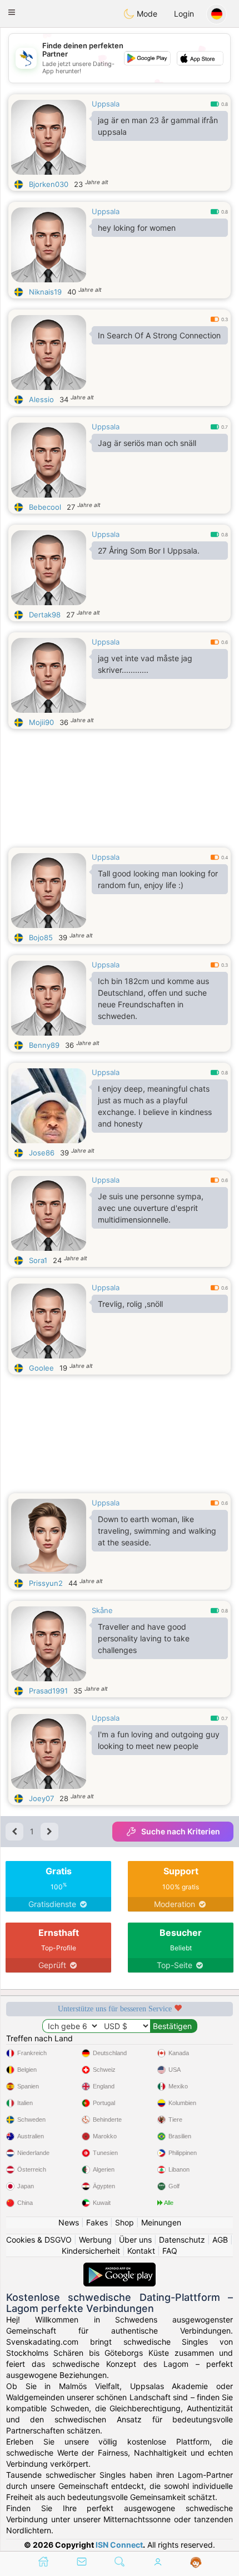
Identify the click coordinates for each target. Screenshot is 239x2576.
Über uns (135, 2240)
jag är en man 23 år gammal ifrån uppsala (158, 126)
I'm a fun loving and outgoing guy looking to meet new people (159, 1740)
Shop (125, 2222)
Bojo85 (41, 937)
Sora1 (38, 1260)
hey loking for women (137, 228)
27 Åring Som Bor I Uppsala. (149, 551)
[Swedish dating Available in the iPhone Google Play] (120, 2268)
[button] (12, 12)
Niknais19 (45, 292)
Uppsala (106, 104)
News (69, 2222)
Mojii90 (41, 722)
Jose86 (42, 1153)
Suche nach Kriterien (181, 1831)
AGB (220, 2240)
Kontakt (141, 2251)
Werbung (95, 2240)
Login (184, 14)
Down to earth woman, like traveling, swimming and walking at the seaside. (157, 1531)
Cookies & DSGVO (39, 2240)
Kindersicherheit (91, 2251)
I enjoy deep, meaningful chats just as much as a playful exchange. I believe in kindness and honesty (155, 1106)
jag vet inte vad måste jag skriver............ (145, 664)
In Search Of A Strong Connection (159, 335)
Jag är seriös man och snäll (147, 443)
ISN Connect (119, 2545)
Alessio (41, 399)
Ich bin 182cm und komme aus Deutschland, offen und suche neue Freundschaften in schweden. (153, 998)
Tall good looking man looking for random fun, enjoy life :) (158, 879)
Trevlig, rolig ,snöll (130, 1304)
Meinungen (161, 2222)
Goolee (41, 1368)
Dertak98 (45, 615)
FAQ (170, 2251)
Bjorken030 (49, 184)
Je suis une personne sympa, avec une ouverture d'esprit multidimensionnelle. (151, 1208)
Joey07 (41, 1798)
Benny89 (44, 1045)
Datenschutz (182, 2240)
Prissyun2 (46, 1583)
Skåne (102, 1610)
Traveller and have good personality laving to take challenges (144, 1638)
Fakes (97, 2222)
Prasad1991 (48, 1691)
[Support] (196, 2563)
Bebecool (45, 507)
